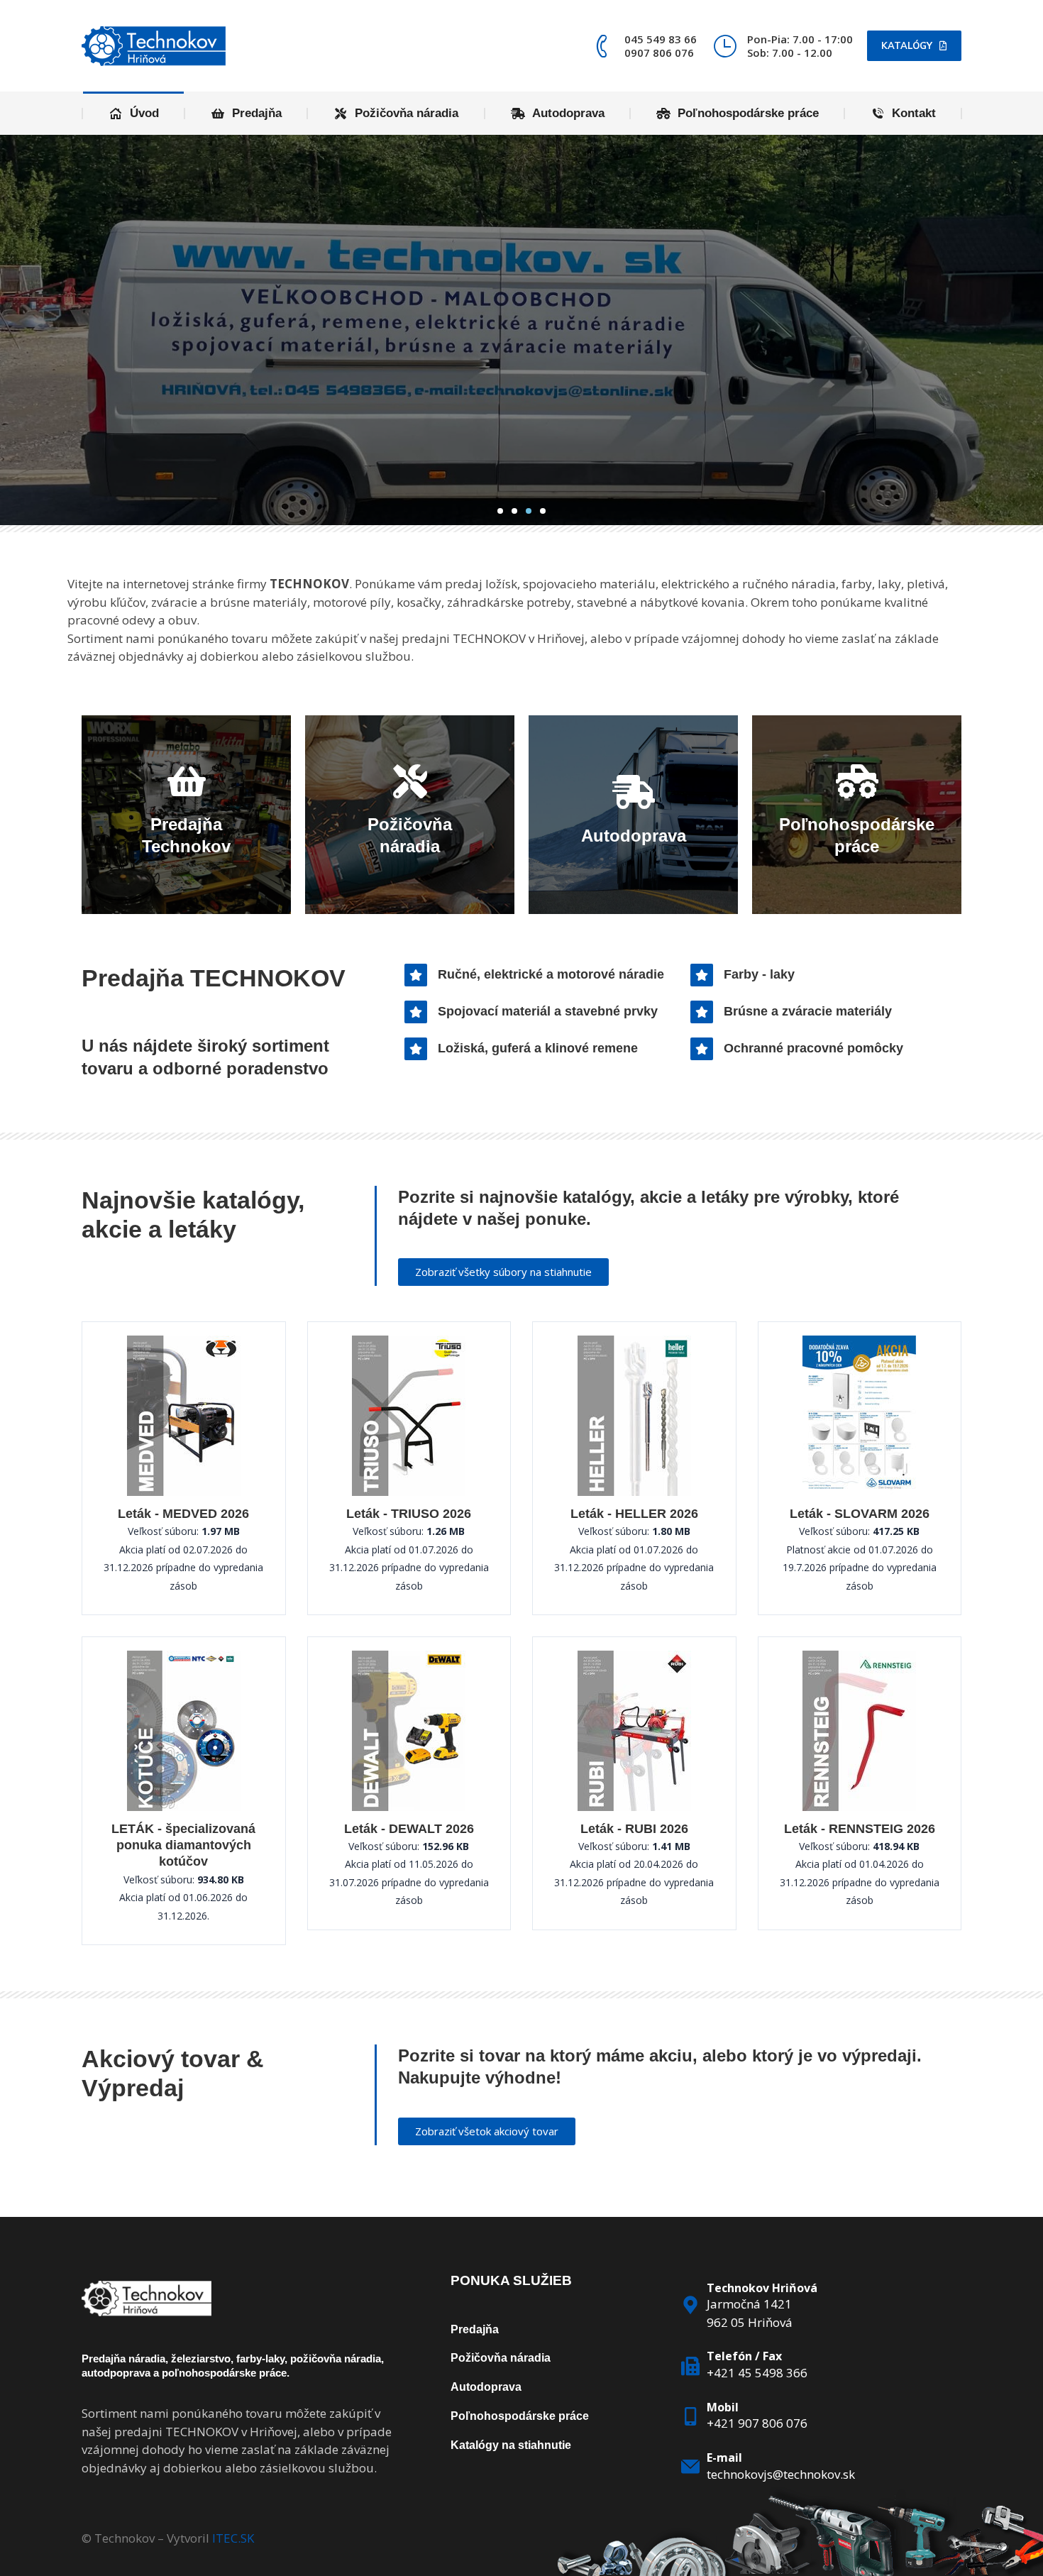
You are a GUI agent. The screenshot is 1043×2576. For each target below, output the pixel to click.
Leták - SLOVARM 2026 (860, 1514)
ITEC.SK (233, 2538)
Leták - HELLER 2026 (634, 1514)
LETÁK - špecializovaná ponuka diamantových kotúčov (183, 1845)
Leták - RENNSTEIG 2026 (860, 1829)
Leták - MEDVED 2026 (183, 1514)
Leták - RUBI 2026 (634, 1829)
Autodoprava (486, 2387)
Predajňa (475, 2329)
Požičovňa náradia (501, 2358)
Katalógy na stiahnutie (511, 2445)
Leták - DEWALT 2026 (409, 1829)
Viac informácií (522, 402)
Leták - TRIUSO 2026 (409, 1514)
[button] (500, 511)
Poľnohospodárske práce (520, 2416)
